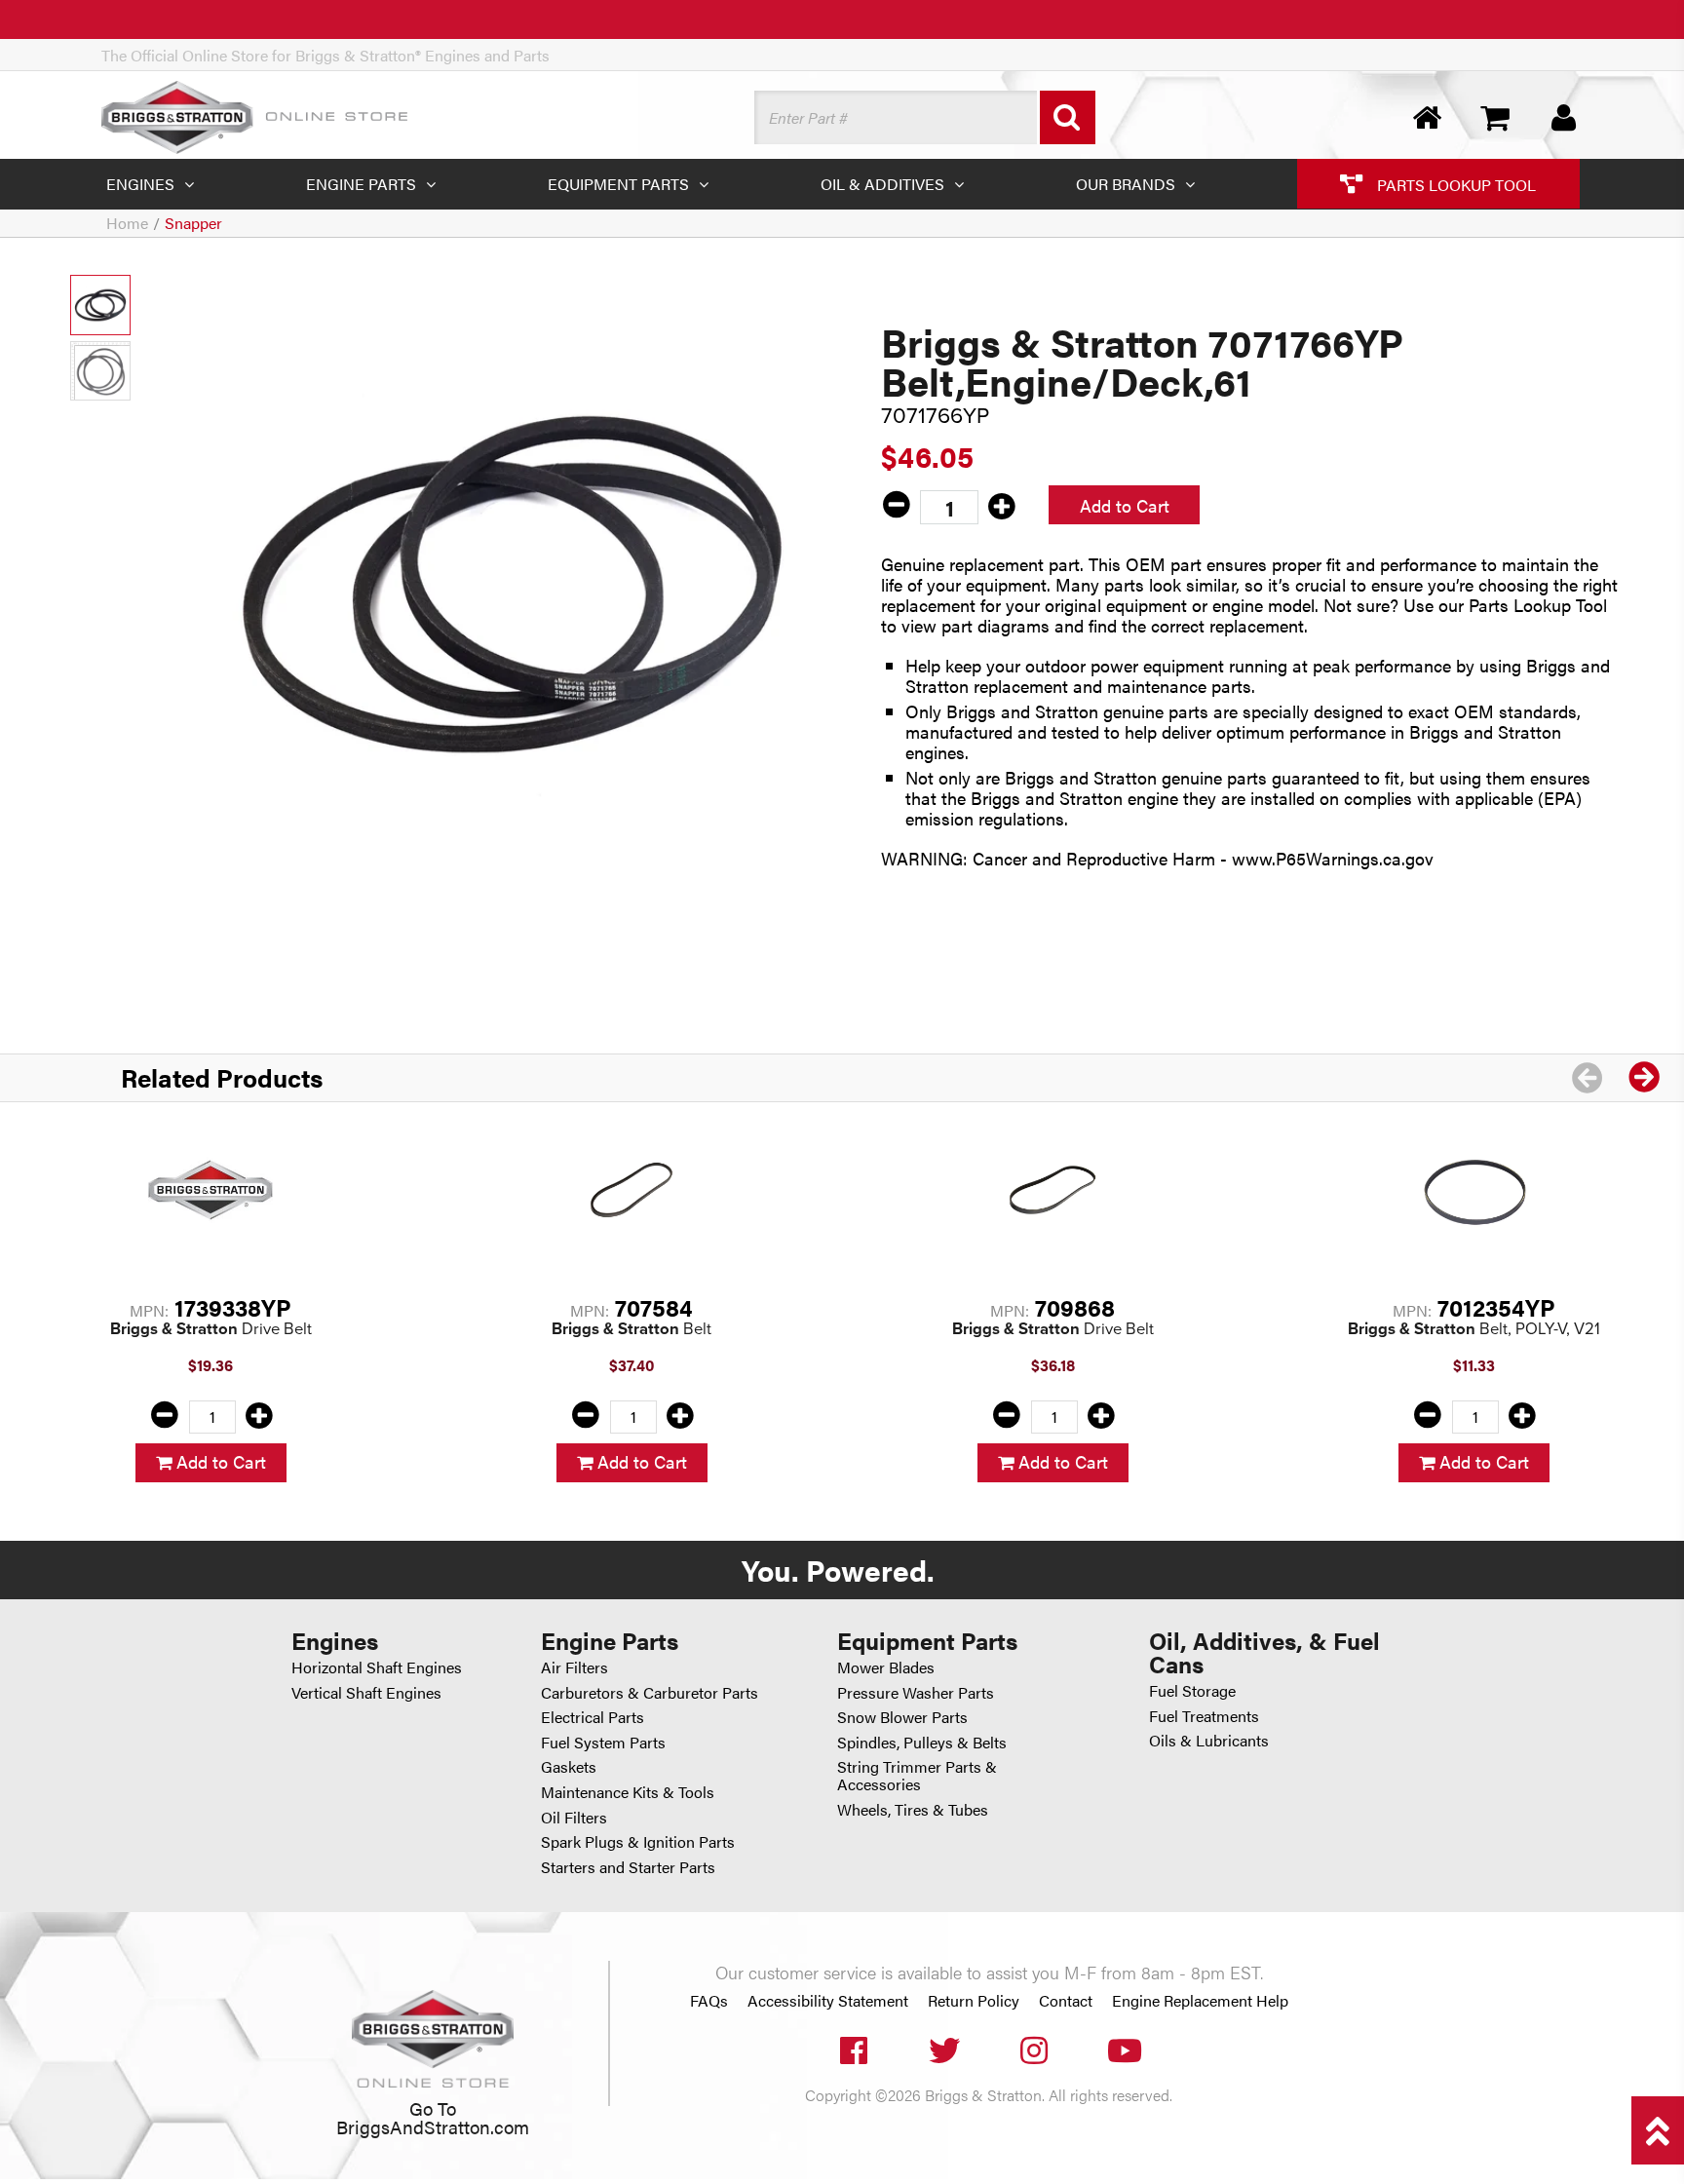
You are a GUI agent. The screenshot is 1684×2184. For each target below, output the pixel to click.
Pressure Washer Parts (916, 1692)
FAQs (709, 2001)
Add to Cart (1125, 505)
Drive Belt (211, 1329)
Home (127, 223)
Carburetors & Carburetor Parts (650, 1692)
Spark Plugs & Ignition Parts (638, 1841)
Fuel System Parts (603, 1742)
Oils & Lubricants (1209, 1740)
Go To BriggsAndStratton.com (433, 2117)
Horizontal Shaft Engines (377, 1667)
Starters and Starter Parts (628, 1867)
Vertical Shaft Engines (366, 1692)
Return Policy (974, 2001)
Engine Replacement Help (1200, 2001)
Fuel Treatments (1204, 1716)
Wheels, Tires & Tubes (913, 1809)
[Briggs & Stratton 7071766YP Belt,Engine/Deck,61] (512, 582)
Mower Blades (886, 1667)
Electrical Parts (593, 1717)
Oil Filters (574, 1817)
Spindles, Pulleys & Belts (922, 1742)
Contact (1066, 2001)
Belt (631, 1329)
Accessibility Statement (828, 2001)
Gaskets (569, 1766)
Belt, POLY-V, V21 (1474, 1329)
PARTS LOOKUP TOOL (1454, 184)
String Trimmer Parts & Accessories (917, 1775)
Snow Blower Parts (902, 1717)
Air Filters (574, 1667)
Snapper (193, 223)
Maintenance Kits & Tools (628, 1792)
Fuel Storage (1192, 1690)
